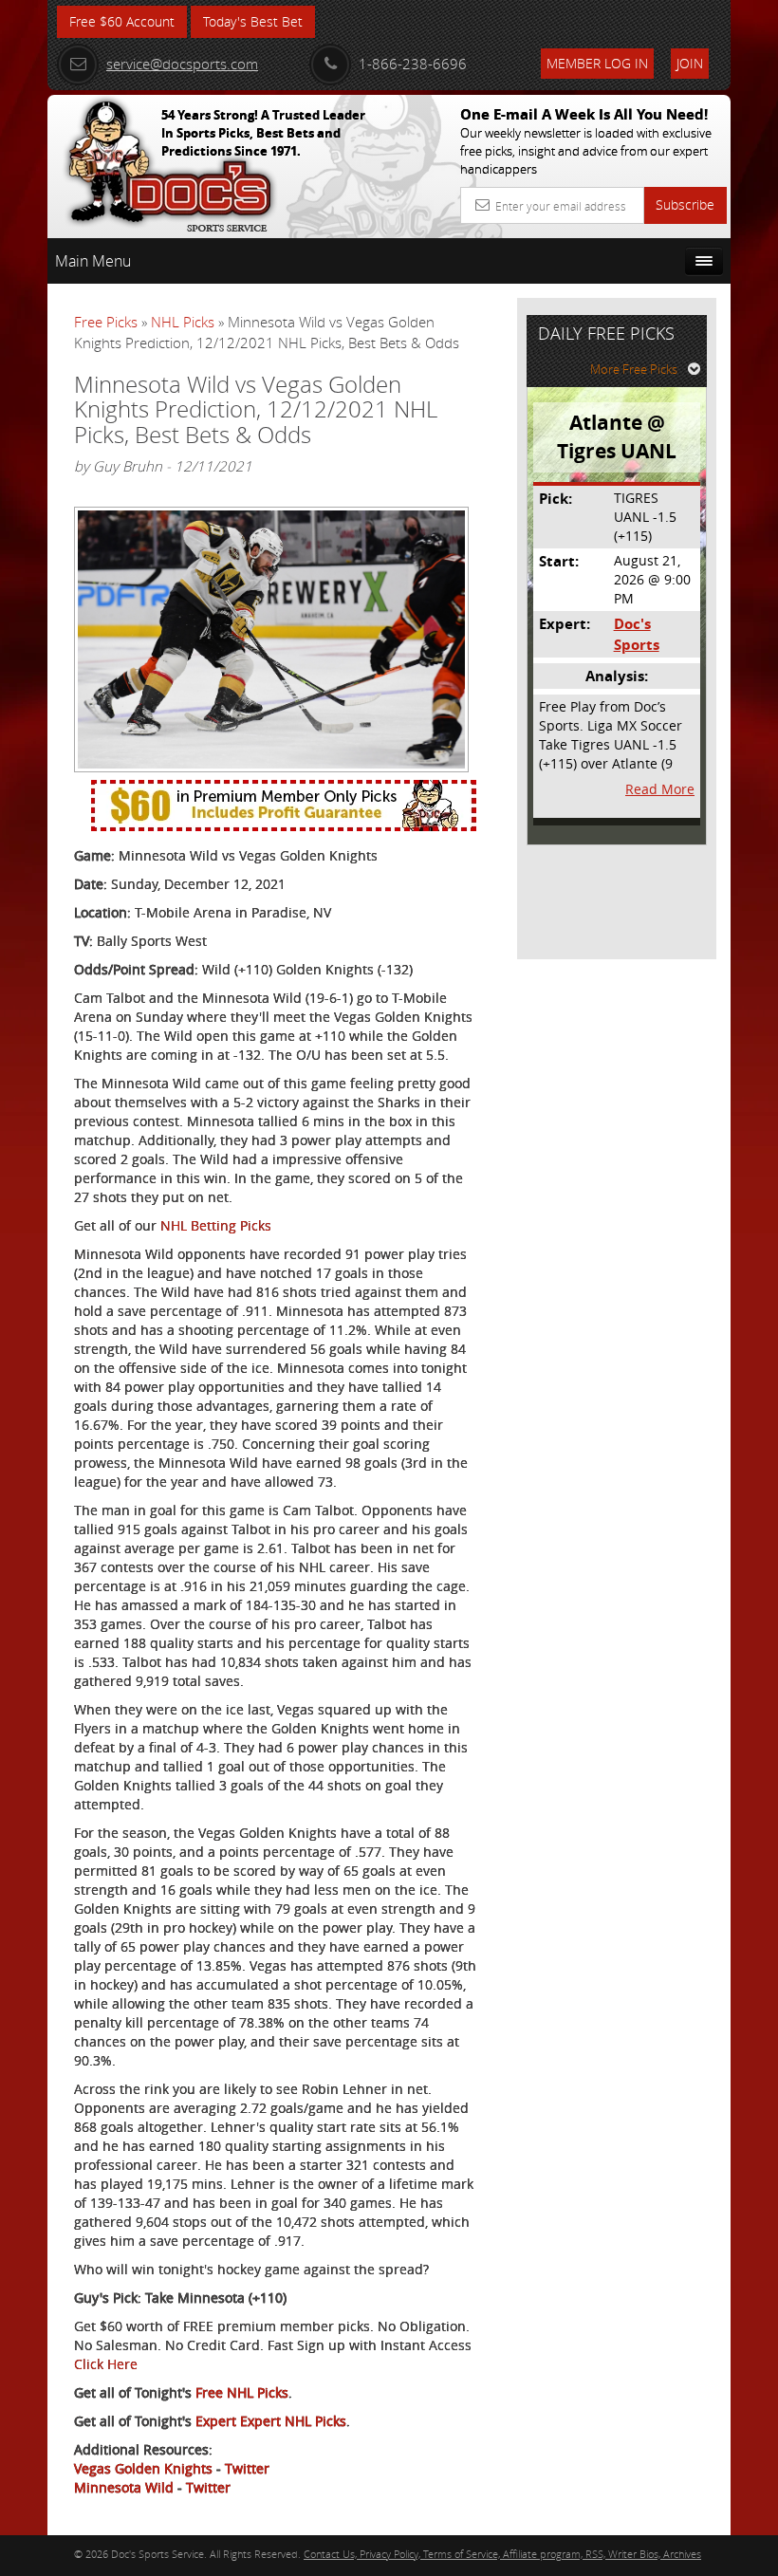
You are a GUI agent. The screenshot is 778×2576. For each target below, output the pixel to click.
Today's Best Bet (253, 21)
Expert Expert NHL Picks (271, 2421)
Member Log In (597, 63)
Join (690, 63)
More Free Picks (634, 369)
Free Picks (106, 322)
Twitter (247, 2468)
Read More (660, 789)
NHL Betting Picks (216, 1225)
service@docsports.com (182, 64)
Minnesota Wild (124, 2487)
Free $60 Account (122, 21)
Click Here (106, 2364)
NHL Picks (183, 322)
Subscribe (685, 204)
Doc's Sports (637, 634)
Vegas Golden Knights (143, 2468)
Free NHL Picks (242, 2392)
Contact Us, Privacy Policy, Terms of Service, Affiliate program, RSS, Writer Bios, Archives (502, 2554)
